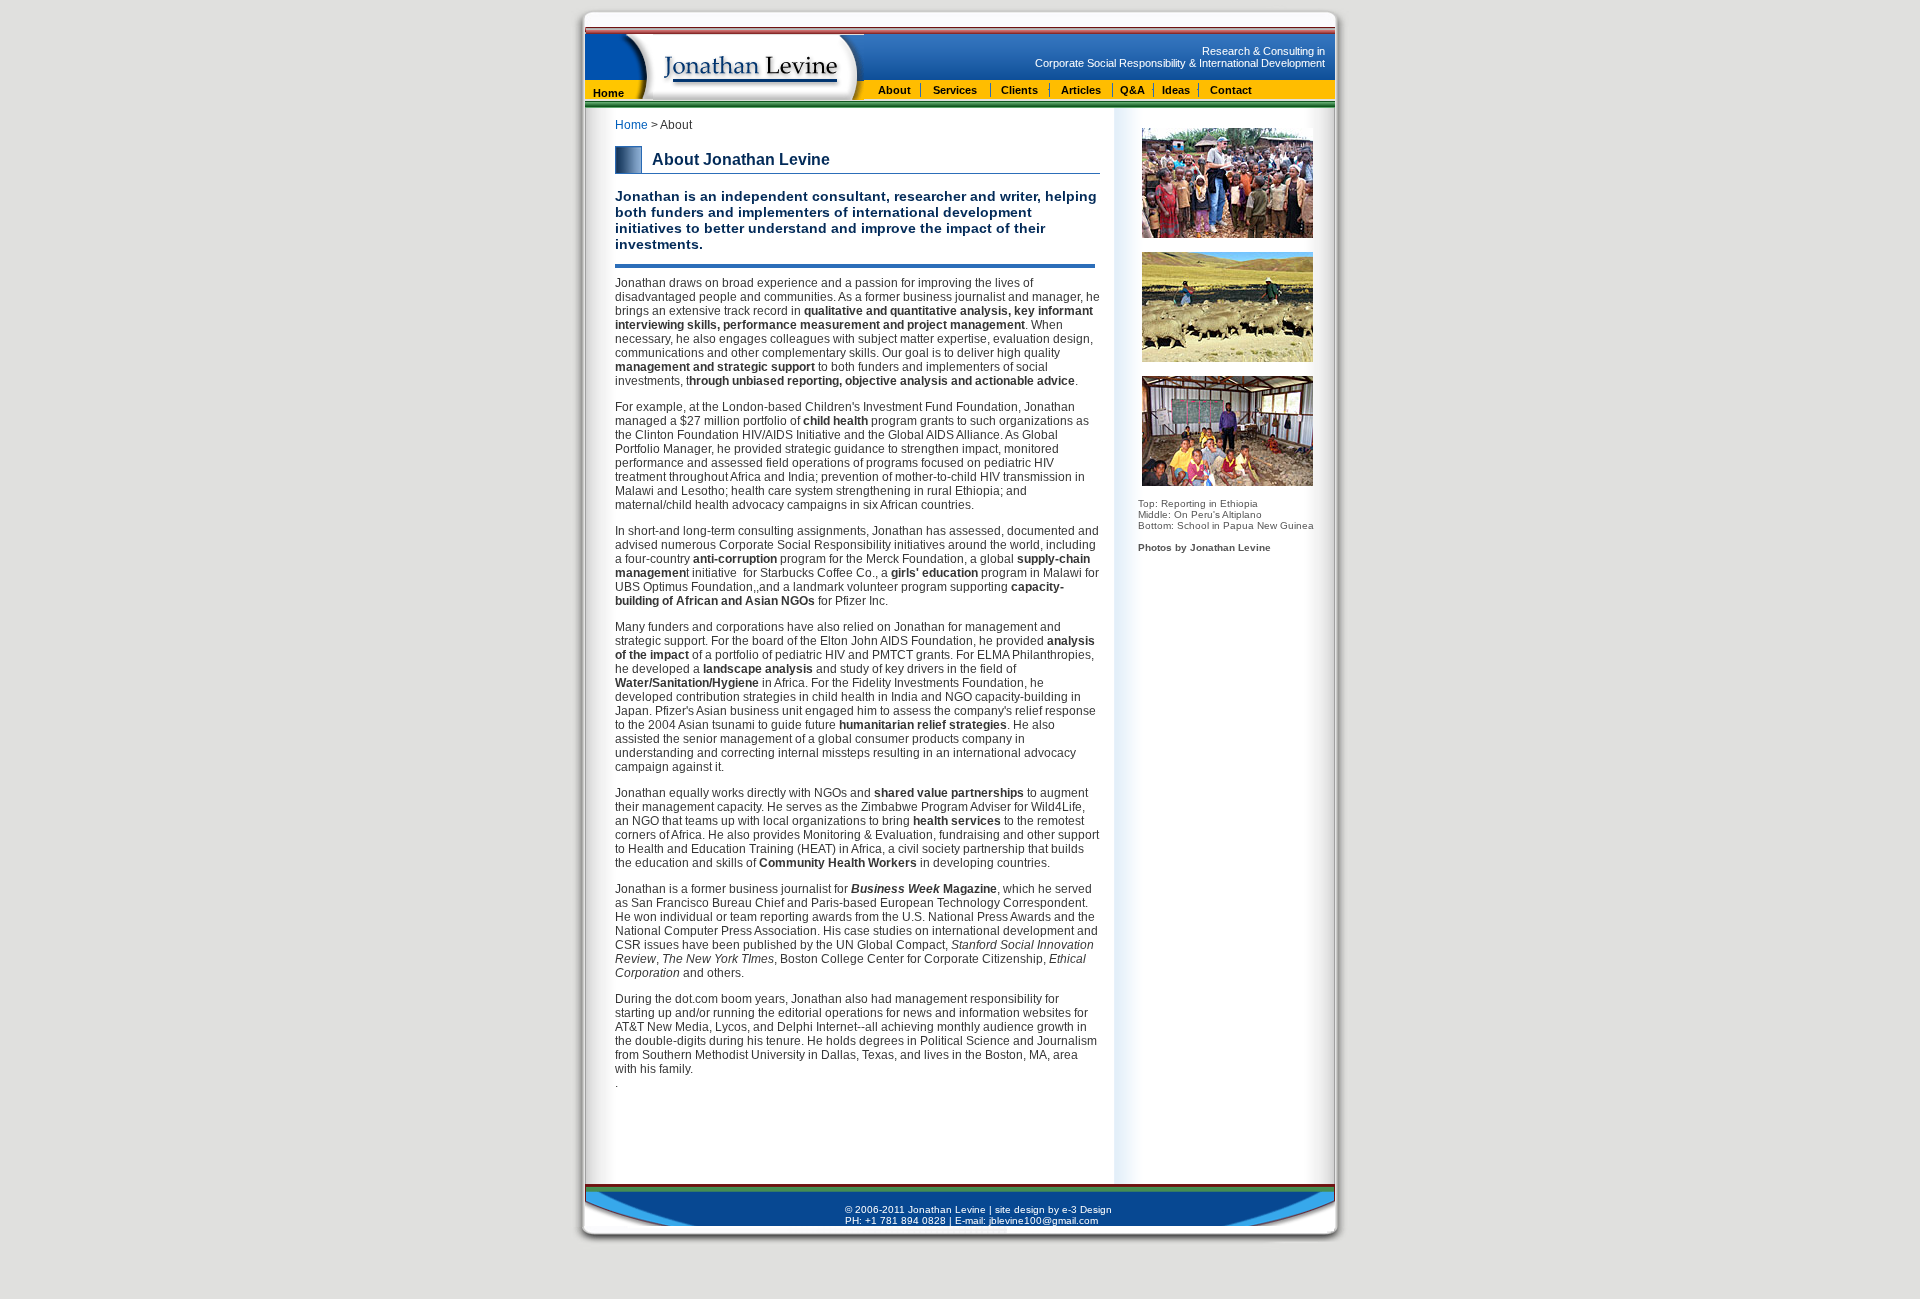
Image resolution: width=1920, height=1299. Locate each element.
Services (955, 90)
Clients (1019, 90)
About (894, 90)
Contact (1231, 90)
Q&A (1132, 90)
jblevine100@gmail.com (1043, 1220)
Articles (1081, 90)
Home (608, 93)
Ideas (1176, 90)
